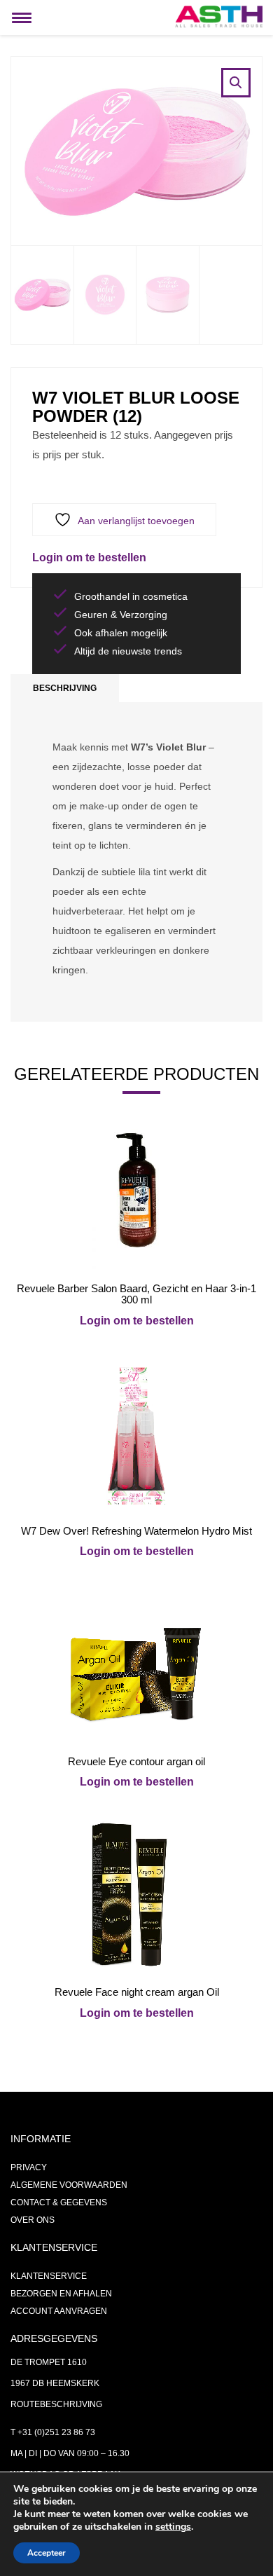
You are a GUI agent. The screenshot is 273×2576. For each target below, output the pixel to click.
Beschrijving (65, 688)
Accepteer (47, 2553)
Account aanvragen (59, 2311)
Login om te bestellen (89, 557)
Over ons (33, 2220)
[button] (236, 83)
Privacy (29, 2167)
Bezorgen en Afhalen (61, 2294)
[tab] (65, 688)
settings (173, 2527)
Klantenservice (49, 2276)
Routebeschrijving (56, 2404)
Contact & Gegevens (59, 2202)
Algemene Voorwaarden (69, 2185)
